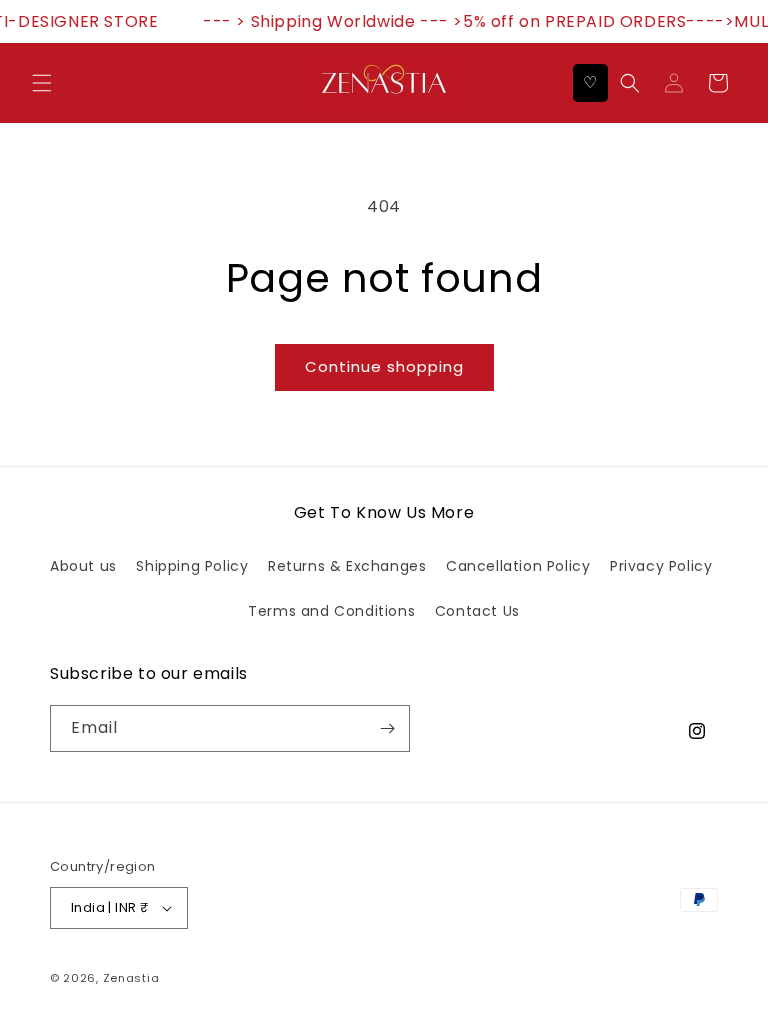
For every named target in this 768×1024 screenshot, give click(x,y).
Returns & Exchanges (347, 566)
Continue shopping (384, 366)
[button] (42, 83)
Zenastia (131, 978)
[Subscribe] (387, 728)
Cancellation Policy (518, 566)
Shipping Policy (192, 566)
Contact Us (477, 611)
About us (83, 566)
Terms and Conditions (331, 611)
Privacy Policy (661, 566)
